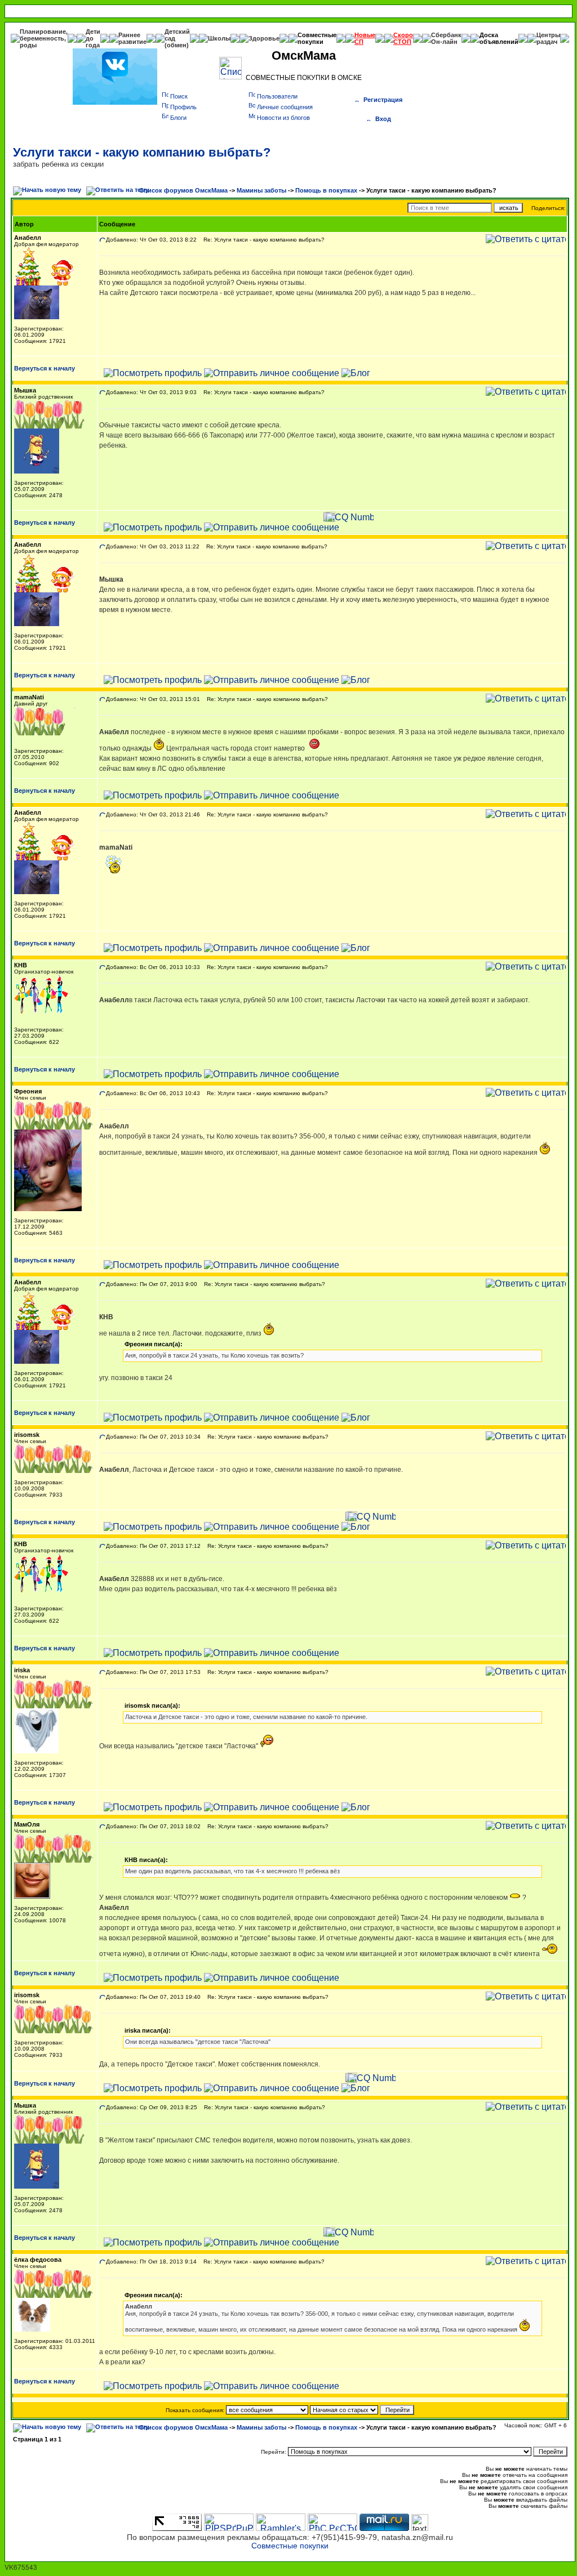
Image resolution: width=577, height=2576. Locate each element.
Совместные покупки (317, 38)
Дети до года (93, 38)
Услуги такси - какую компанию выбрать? (142, 152)
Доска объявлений (499, 38)
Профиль (183, 107)
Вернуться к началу (45, 368)
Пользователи (277, 96)
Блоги (178, 118)
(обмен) (177, 45)
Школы (219, 38)
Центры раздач (548, 38)
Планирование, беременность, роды (44, 38)
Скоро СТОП (403, 38)
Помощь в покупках (326, 190)
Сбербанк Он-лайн (446, 38)
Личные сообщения (285, 107)
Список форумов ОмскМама (183, 190)
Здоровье (264, 38)
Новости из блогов (283, 118)
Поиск (179, 96)
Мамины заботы (261, 190)
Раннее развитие (132, 38)
